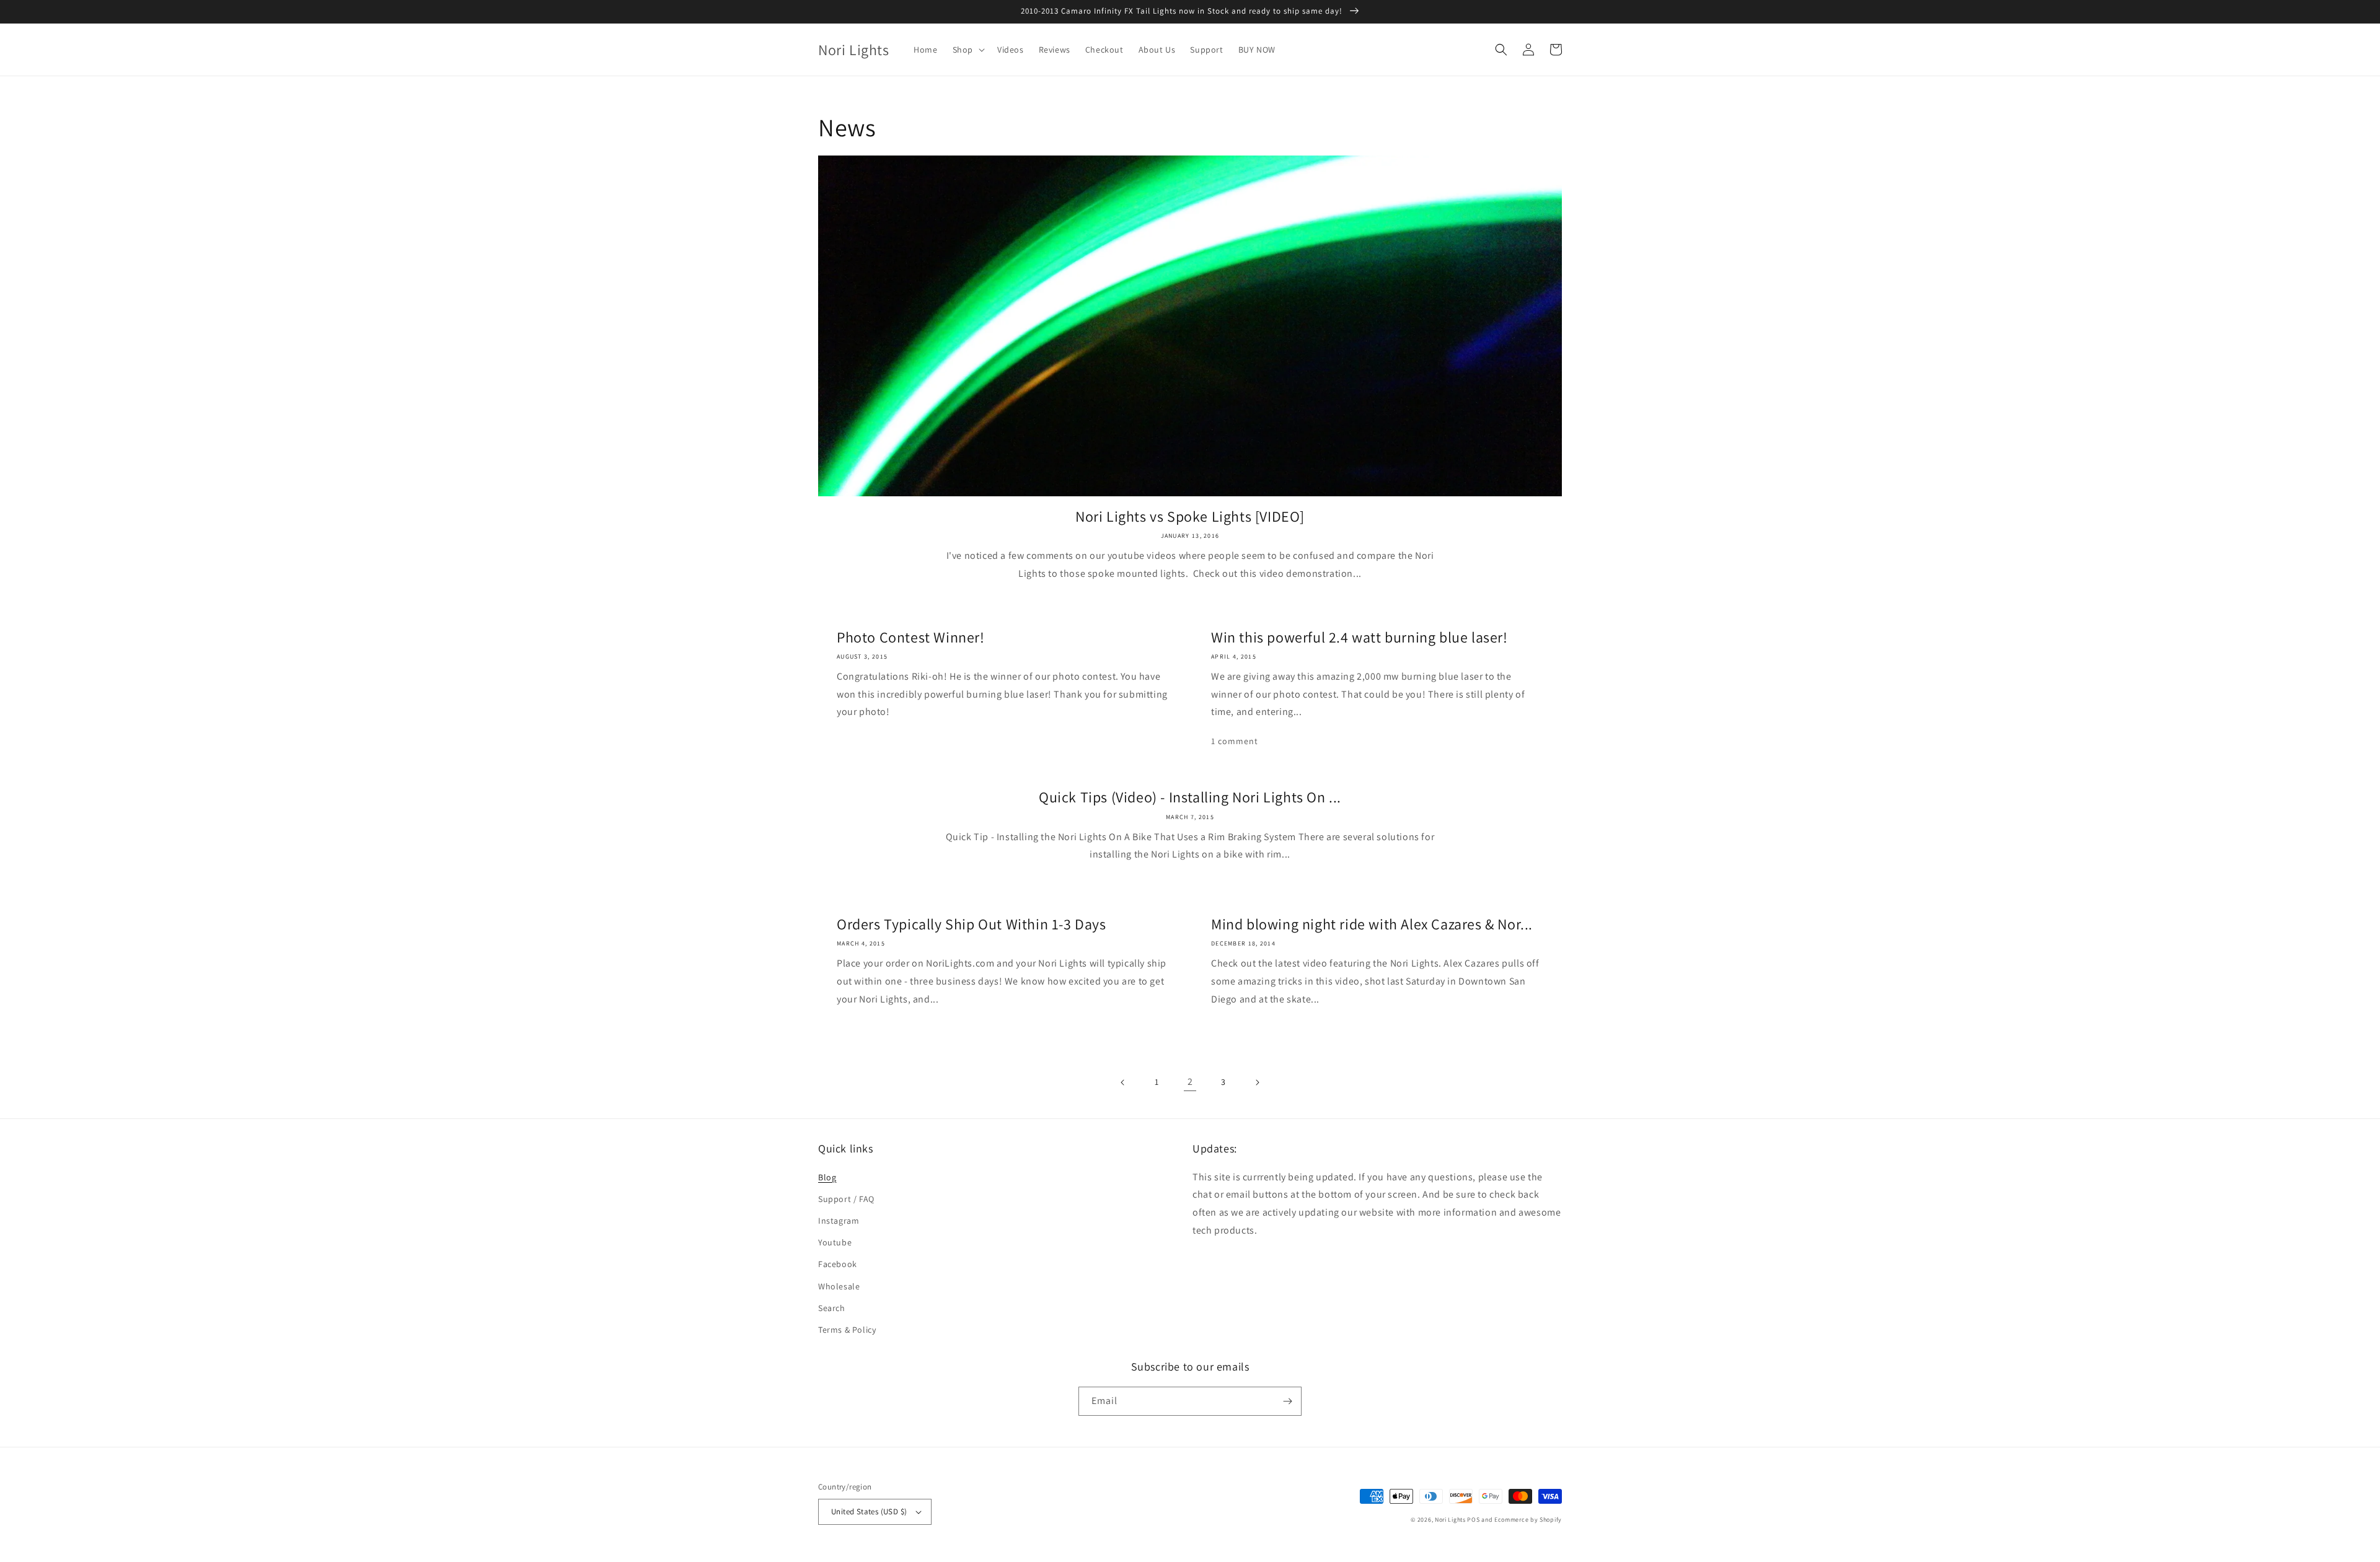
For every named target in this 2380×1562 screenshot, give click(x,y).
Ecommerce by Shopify (1528, 1520)
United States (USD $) (869, 1512)
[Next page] (1257, 1082)
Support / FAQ (846, 1199)
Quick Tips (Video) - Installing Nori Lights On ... (1190, 797)
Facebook (838, 1264)
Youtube (835, 1242)
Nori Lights (1450, 1520)
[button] (967, 50)
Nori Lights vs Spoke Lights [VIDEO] (1190, 516)
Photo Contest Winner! (911, 637)
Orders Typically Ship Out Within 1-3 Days (972, 924)
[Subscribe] (1287, 1401)
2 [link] (1190, 1082)
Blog (827, 1177)
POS (1473, 1520)
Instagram (839, 1221)
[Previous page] (1123, 1082)
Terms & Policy (847, 1330)
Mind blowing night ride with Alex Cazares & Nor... (1372, 924)
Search (832, 1308)
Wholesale (839, 1286)
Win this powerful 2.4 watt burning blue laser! (1360, 637)
